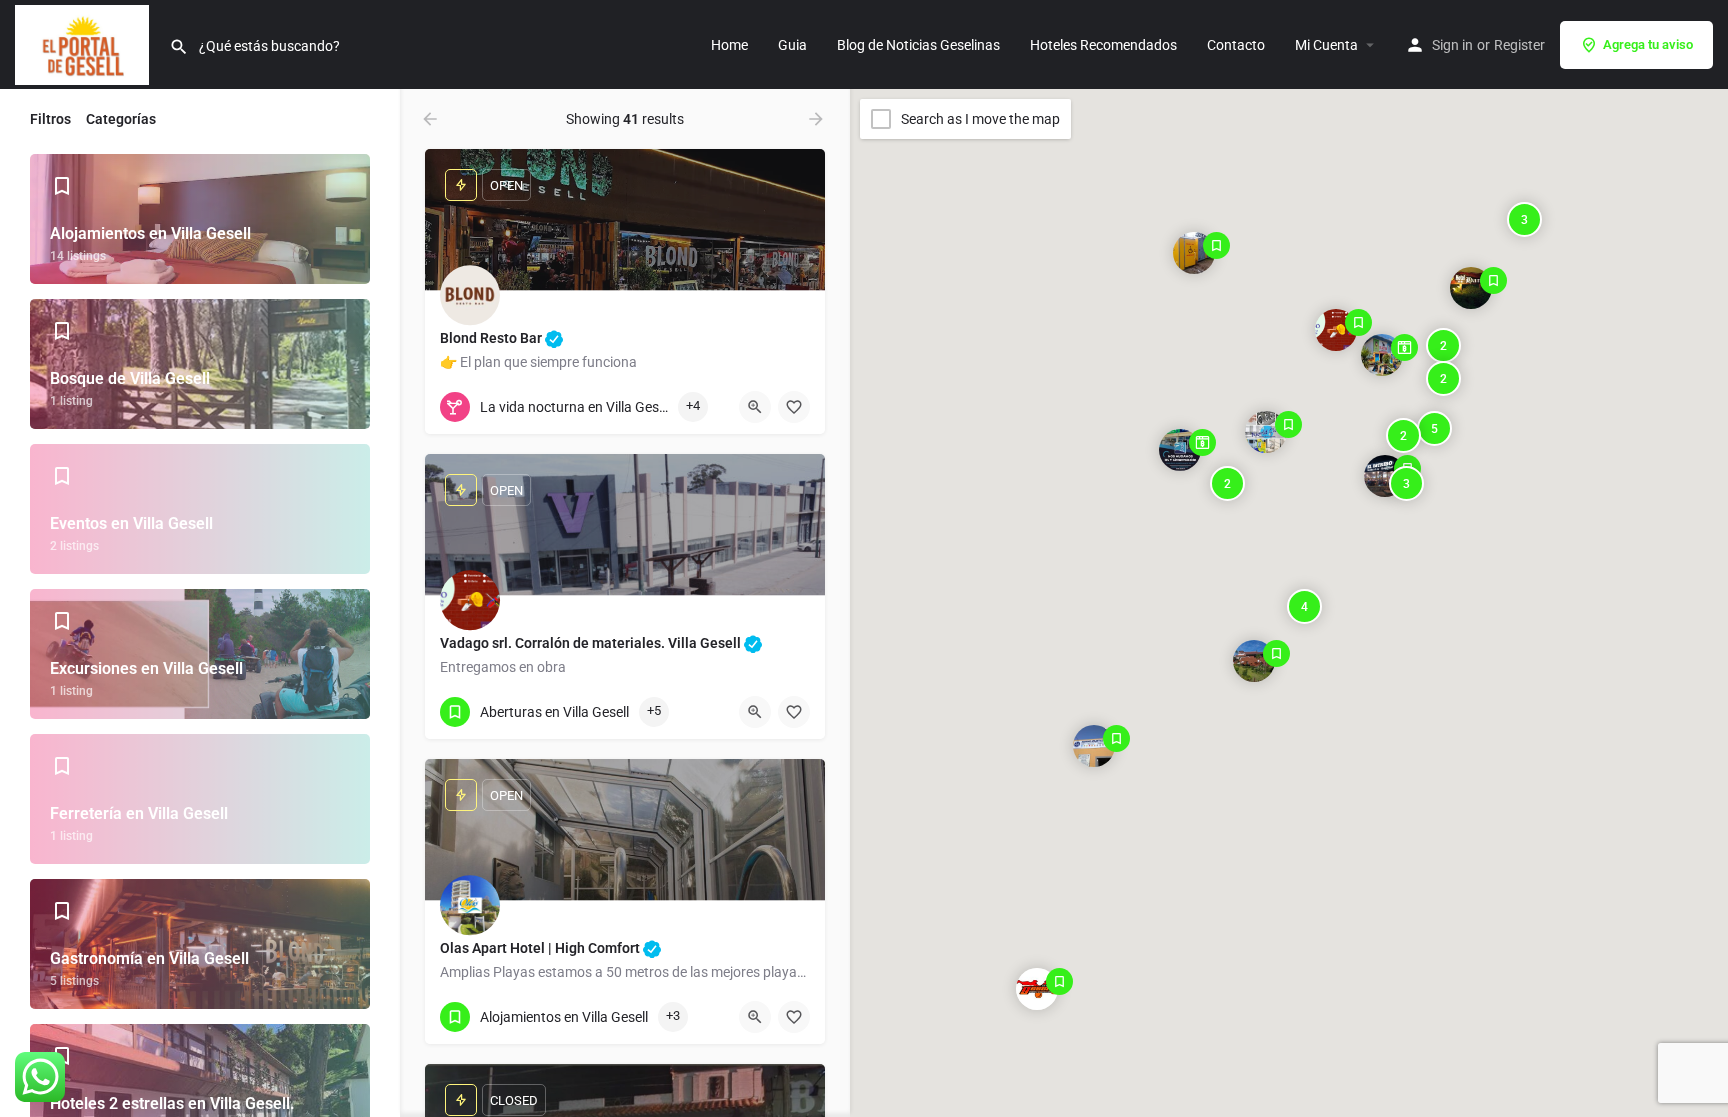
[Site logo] (84, 43)
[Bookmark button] (794, 407)
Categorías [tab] (121, 119)
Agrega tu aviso (1648, 44)
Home (729, 45)
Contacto (1236, 45)
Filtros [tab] (50, 119)
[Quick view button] (755, 407)
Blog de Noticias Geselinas (918, 45)
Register (1519, 45)
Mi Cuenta (1326, 45)
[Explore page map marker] (1336, 330)
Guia (792, 45)
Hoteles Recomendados (1103, 45)
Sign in (1452, 45)
